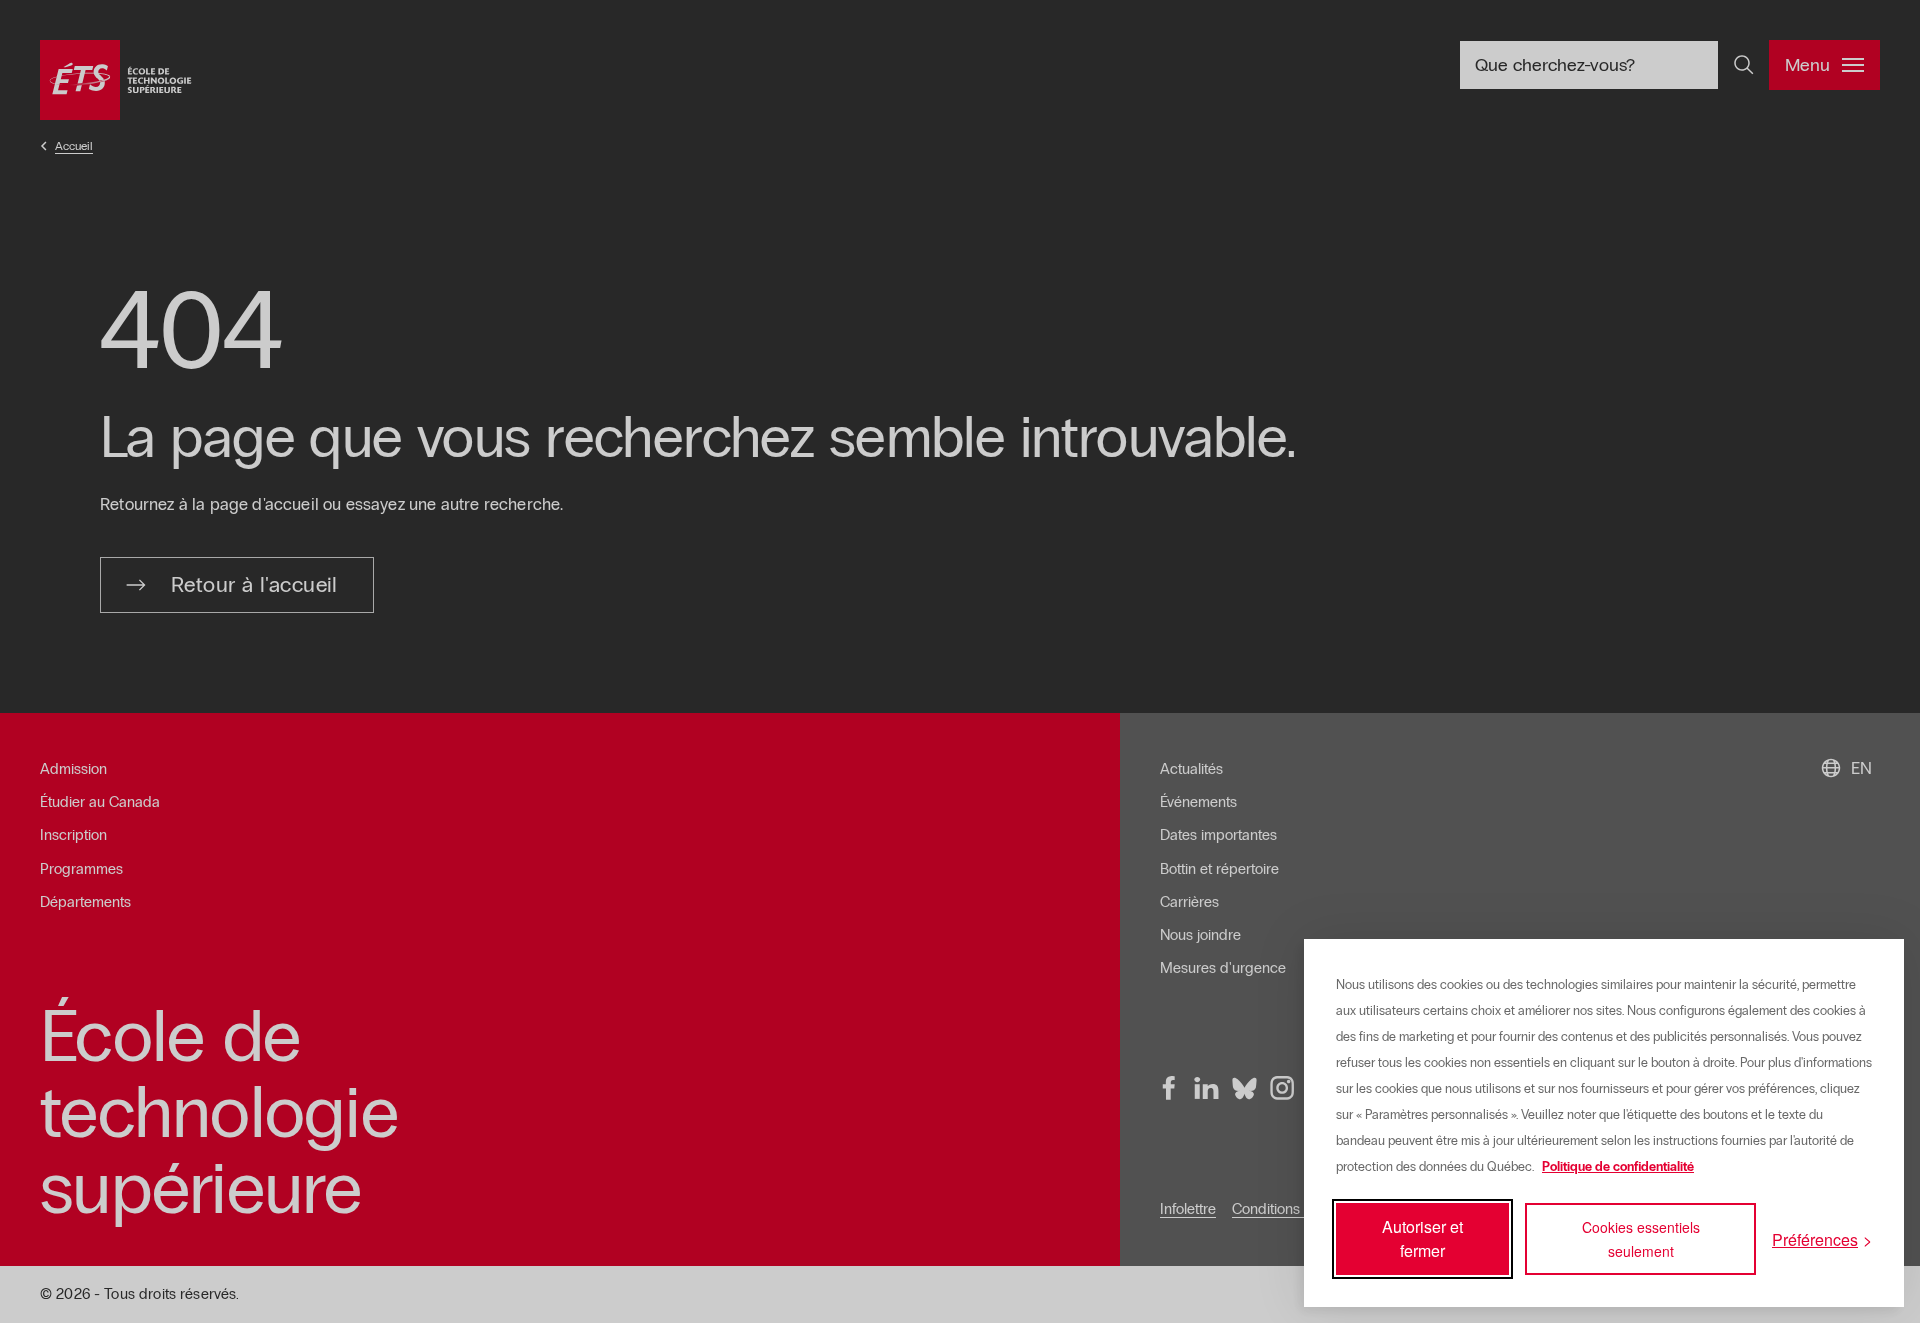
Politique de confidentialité (1618, 1167)
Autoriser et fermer (1422, 1238)
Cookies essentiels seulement (1641, 1239)
